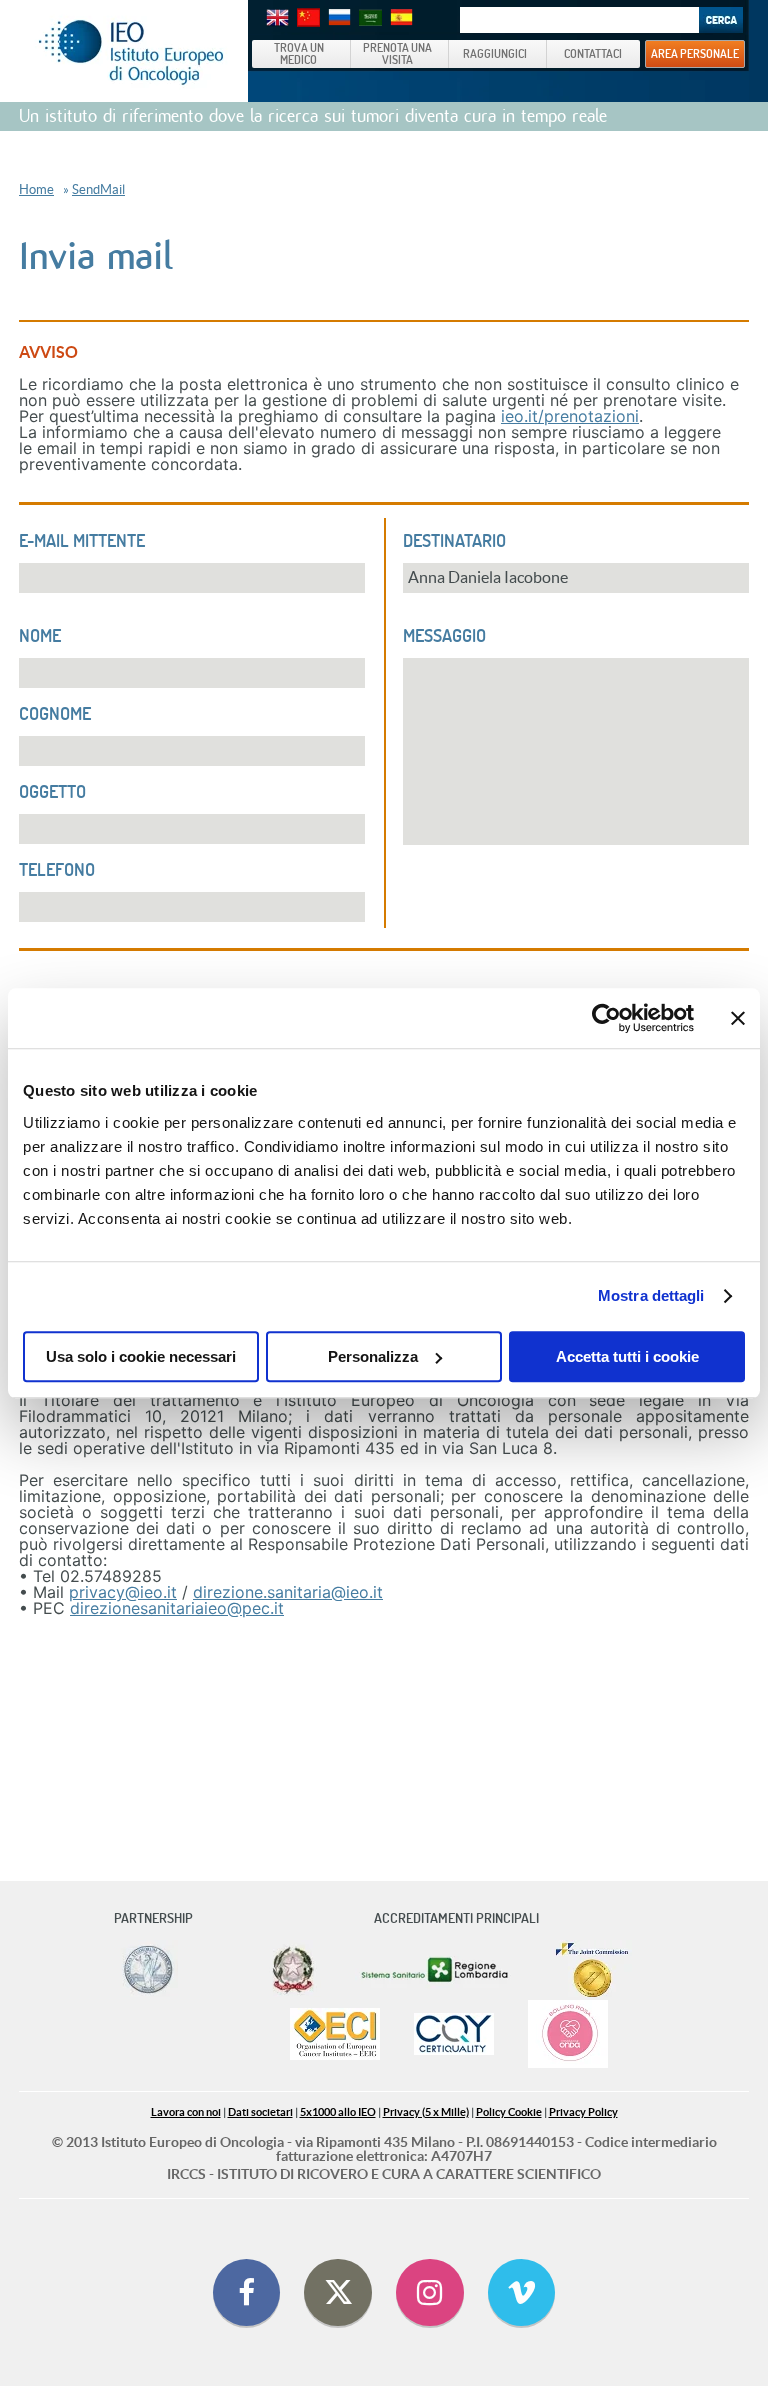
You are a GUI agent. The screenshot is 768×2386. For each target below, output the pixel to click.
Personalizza (373, 1356)
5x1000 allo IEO (338, 2112)
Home (36, 189)
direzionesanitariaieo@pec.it (177, 1608)
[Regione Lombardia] (436, 1970)
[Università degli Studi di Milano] (147, 1970)
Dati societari (260, 2112)
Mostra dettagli (651, 1295)
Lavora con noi (186, 2112)
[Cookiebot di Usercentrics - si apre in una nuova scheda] (606, 1018)
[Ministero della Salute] (293, 1970)
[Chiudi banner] (738, 1018)
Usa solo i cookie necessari (141, 1356)
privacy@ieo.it (123, 1592)
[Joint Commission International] (592, 1970)
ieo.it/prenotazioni (570, 416)
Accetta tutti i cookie (627, 1356)
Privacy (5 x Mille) (426, 2112)
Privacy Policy (583, 2112)
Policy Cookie (509, 2112)
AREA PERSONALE (695, 53)
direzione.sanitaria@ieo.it (288, 1592)
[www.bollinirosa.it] (568, 2035)
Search (721, 20)
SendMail (98, 189)
